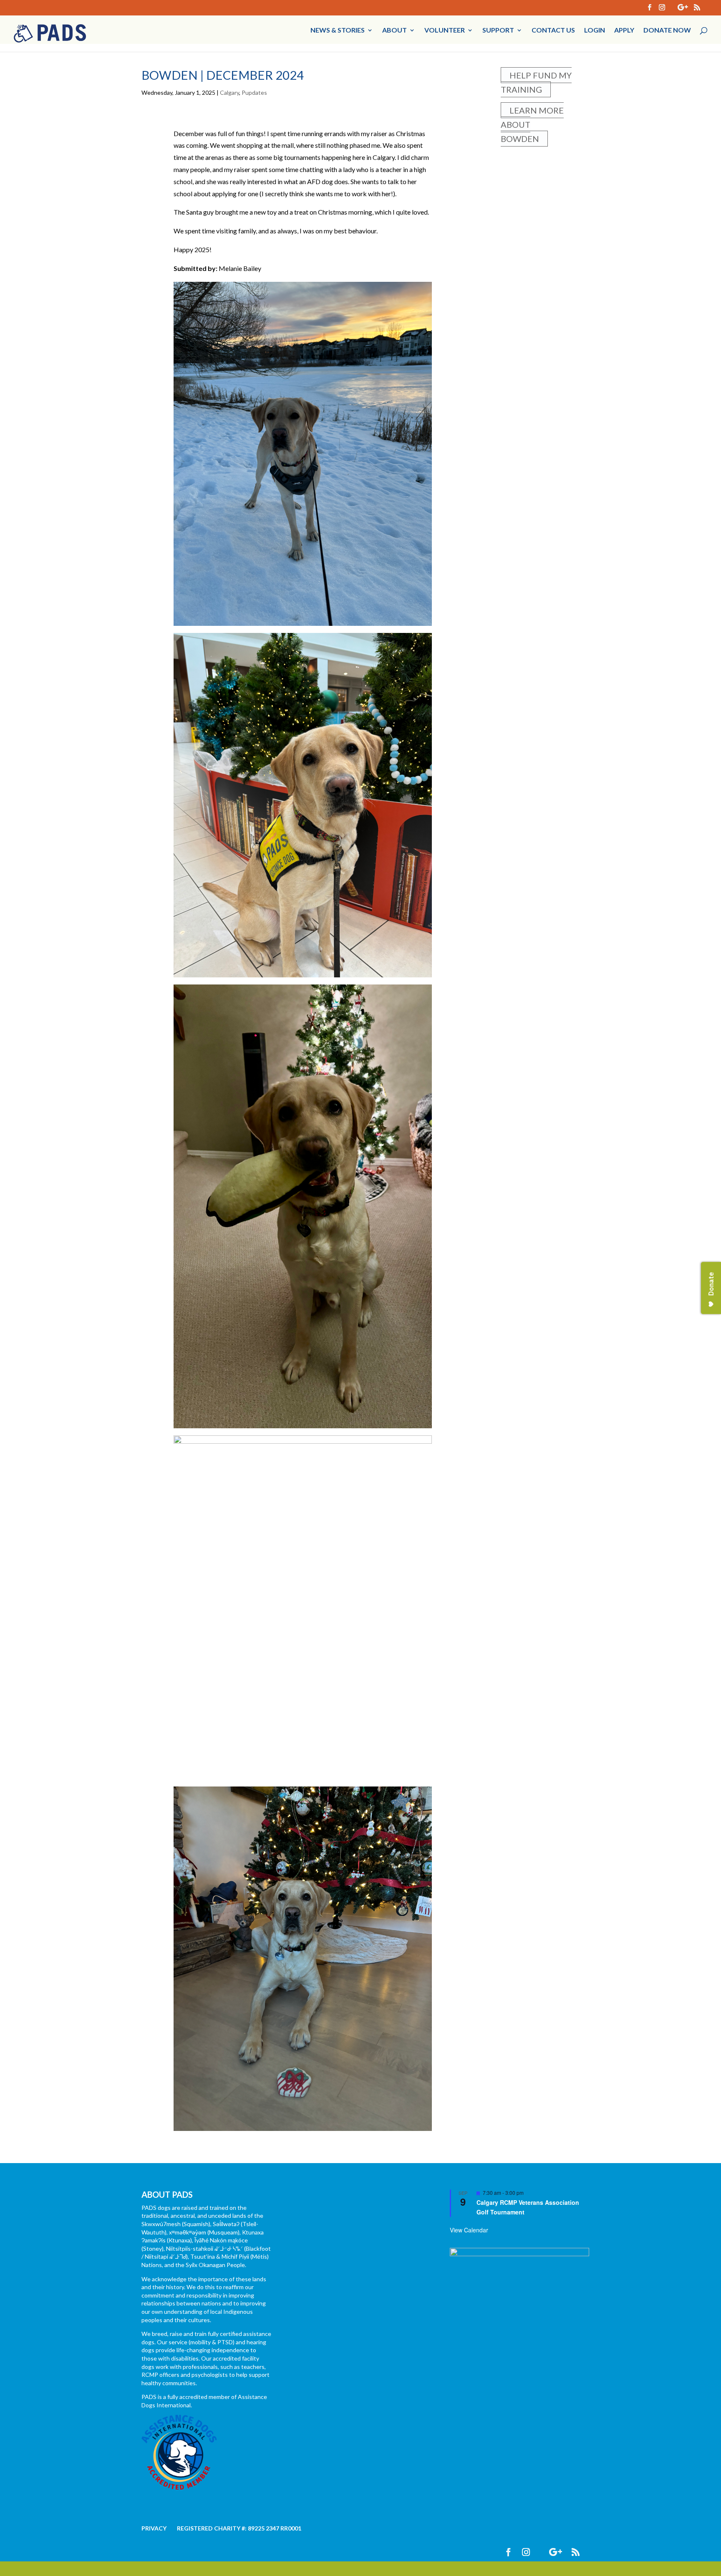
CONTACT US (553, 38)
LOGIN (595, 38)
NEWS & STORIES (338, 38)
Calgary (229, 107)
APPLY (624, 38)
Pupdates (254, 107)
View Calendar (469, 2244)
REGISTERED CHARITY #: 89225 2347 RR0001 (239, 2542)
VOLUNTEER (445, 38)
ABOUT (395, 38)
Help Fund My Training (536, 96)
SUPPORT (498, 38)
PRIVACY (154, 2542)
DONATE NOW (667, 38)
